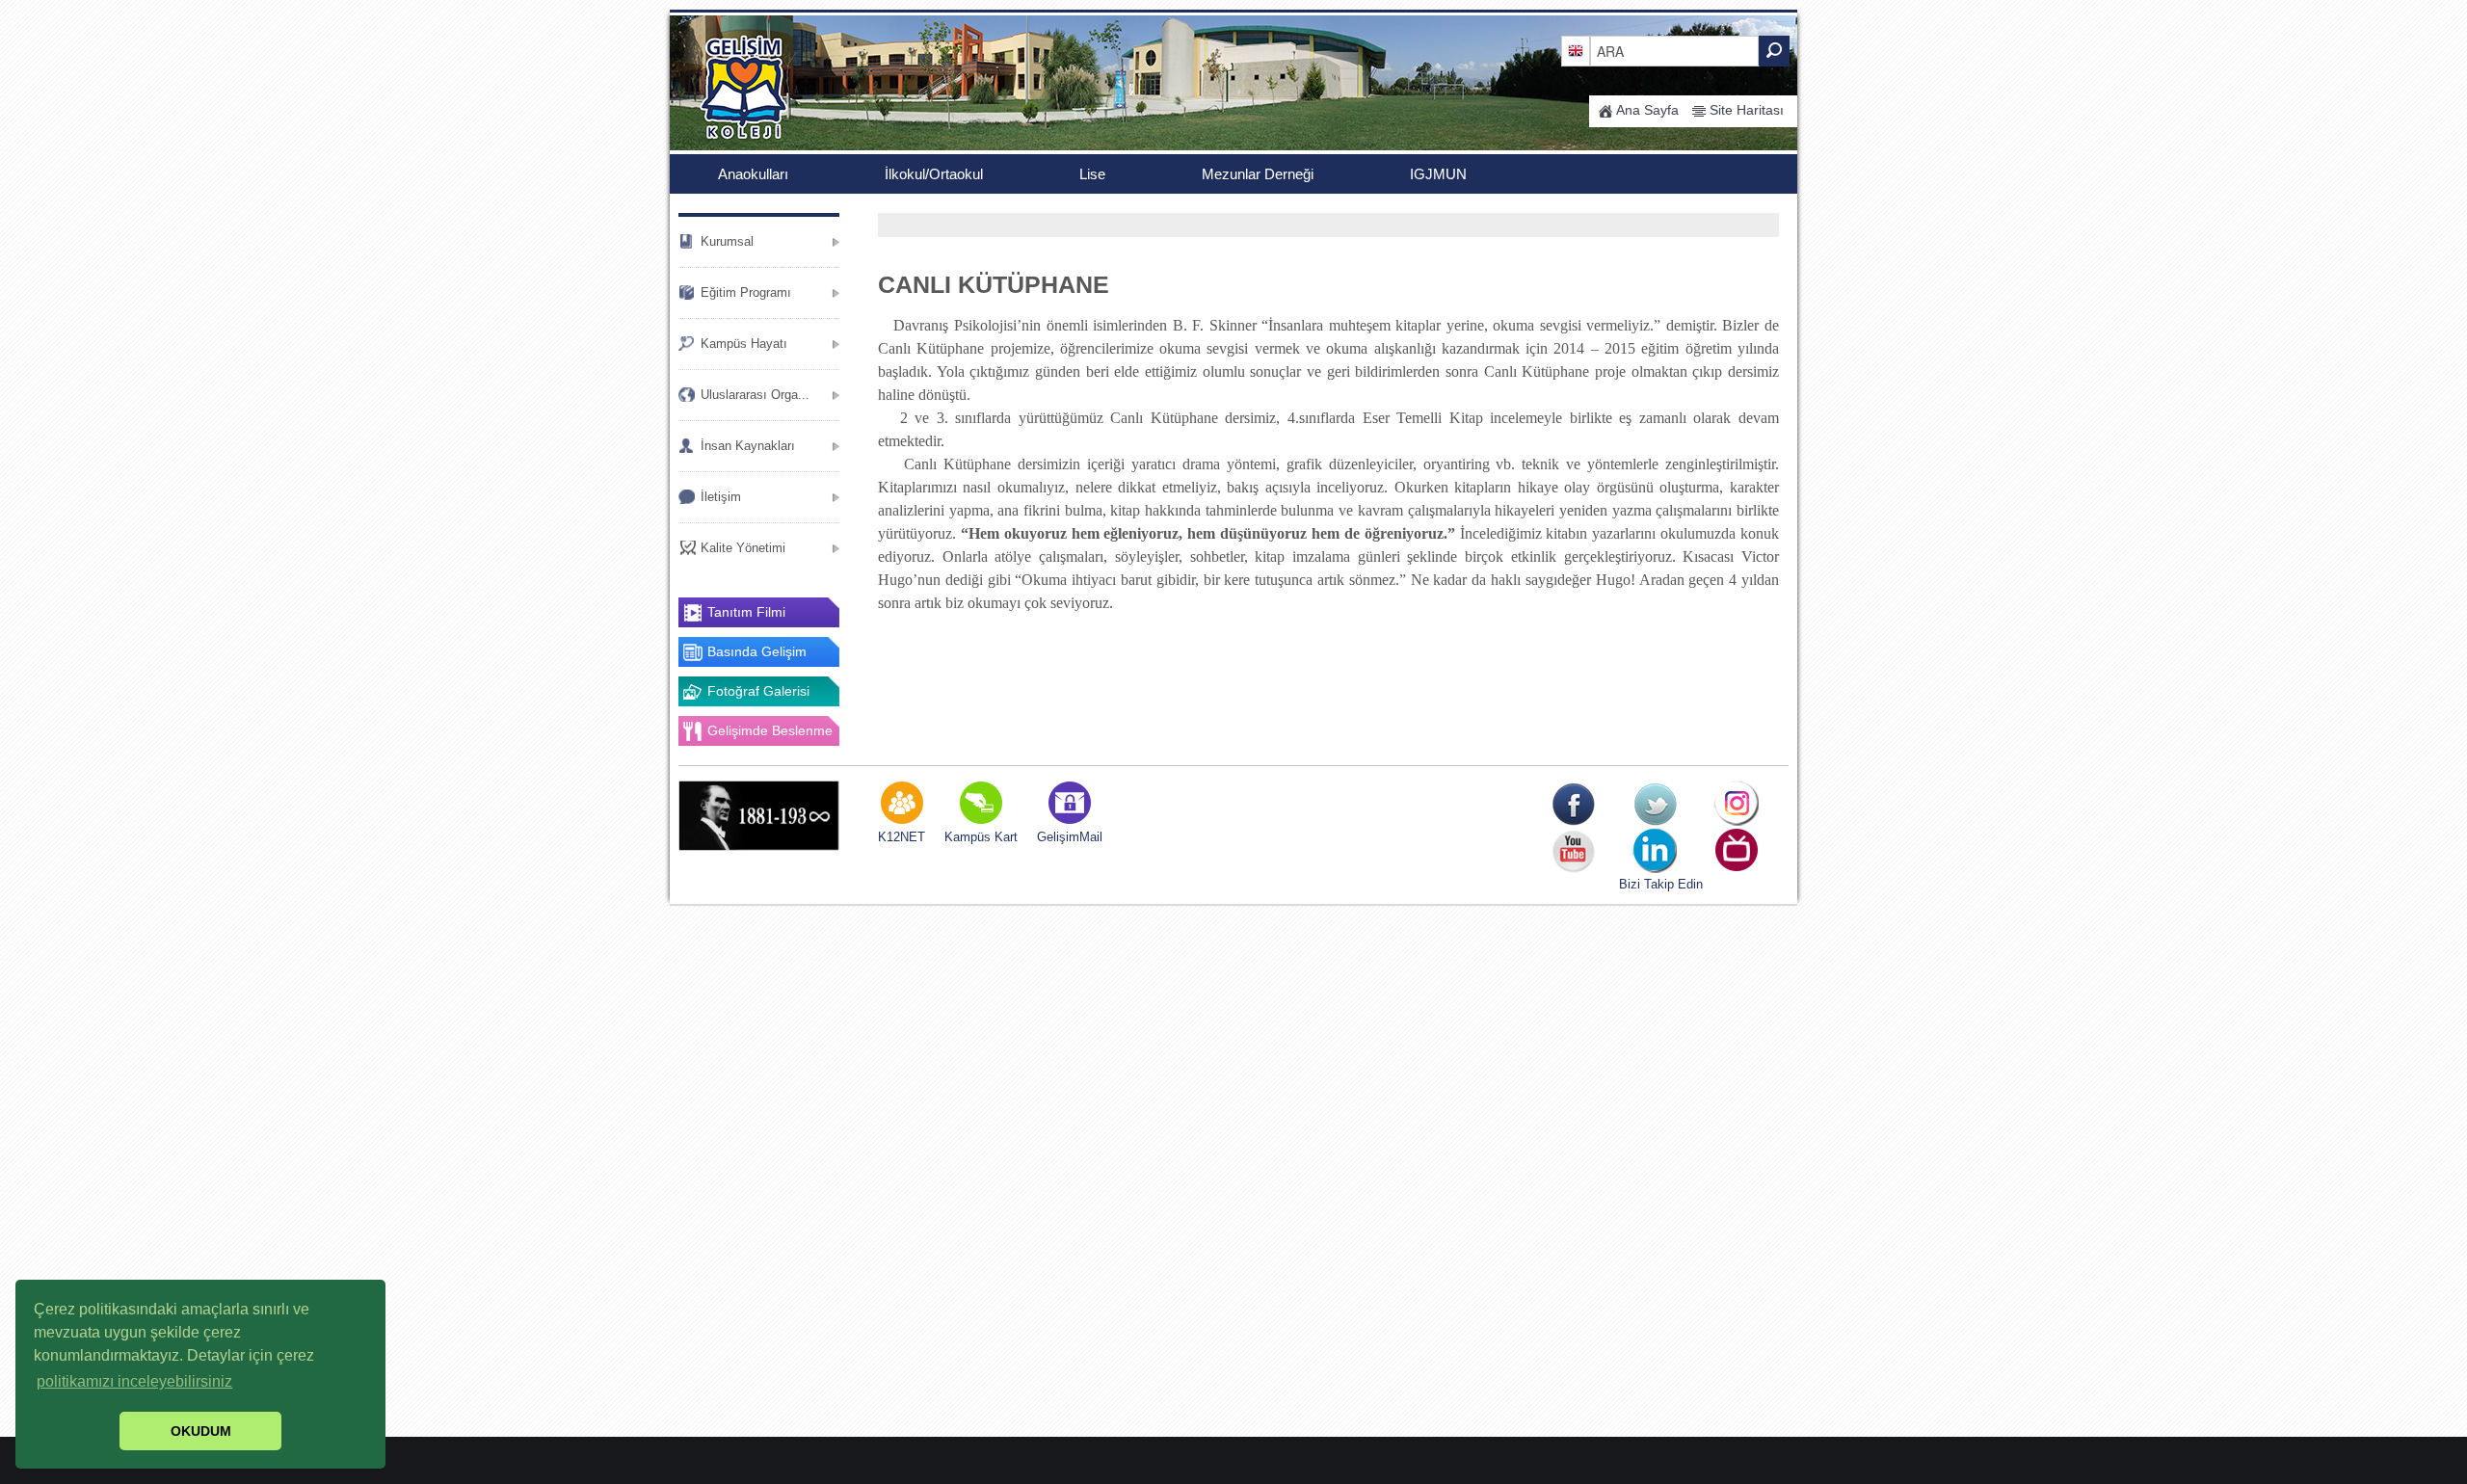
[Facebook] (1573, 804)
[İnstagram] (1737, 804)
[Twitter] (1655, 804)
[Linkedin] (1655, 851)
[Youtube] (1573, 851)
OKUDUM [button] (201, 1431)
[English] (1576, 50)
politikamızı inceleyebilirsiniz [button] (134, 1381)
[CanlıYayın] (1737, 851)
